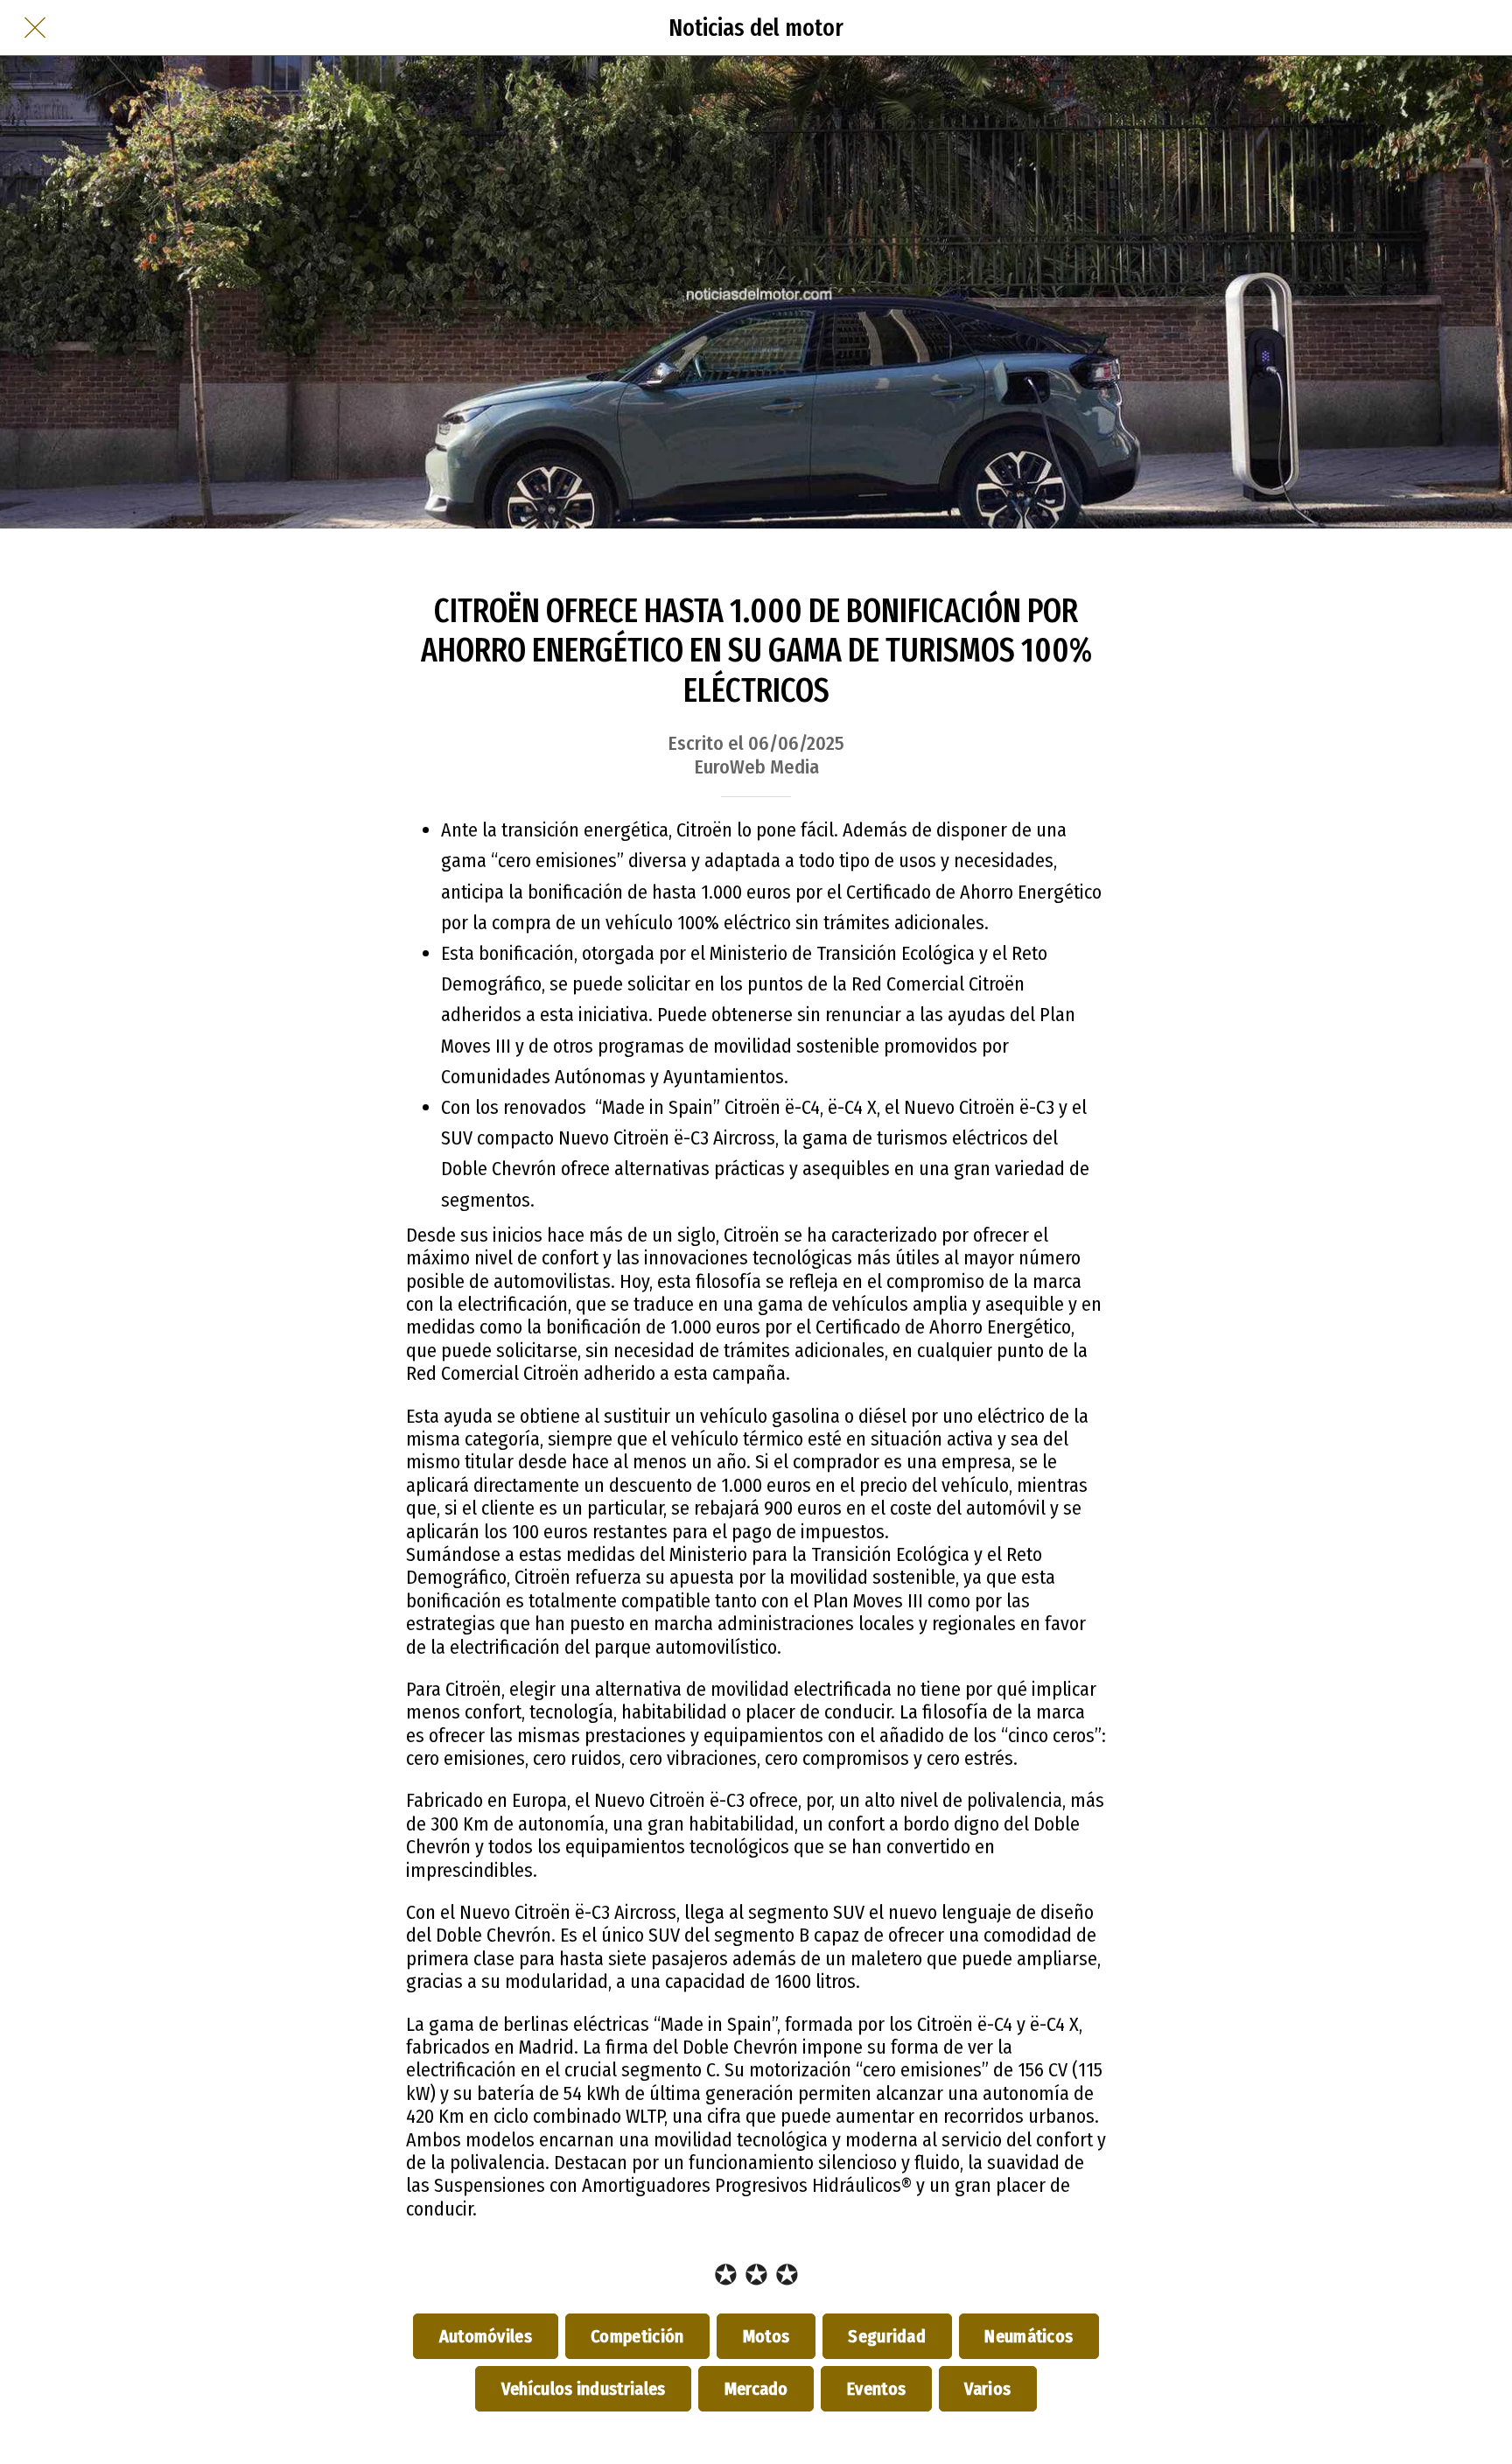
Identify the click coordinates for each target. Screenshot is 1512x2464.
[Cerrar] (35, 28)
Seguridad (887, 2336)
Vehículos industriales (583, 2389)
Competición (638, 2336)
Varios (988, 2389)
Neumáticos (1029, 2336)
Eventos (876, 2389)
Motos (766, 2336)
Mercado (756, 2389)
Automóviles (486, 2336)
